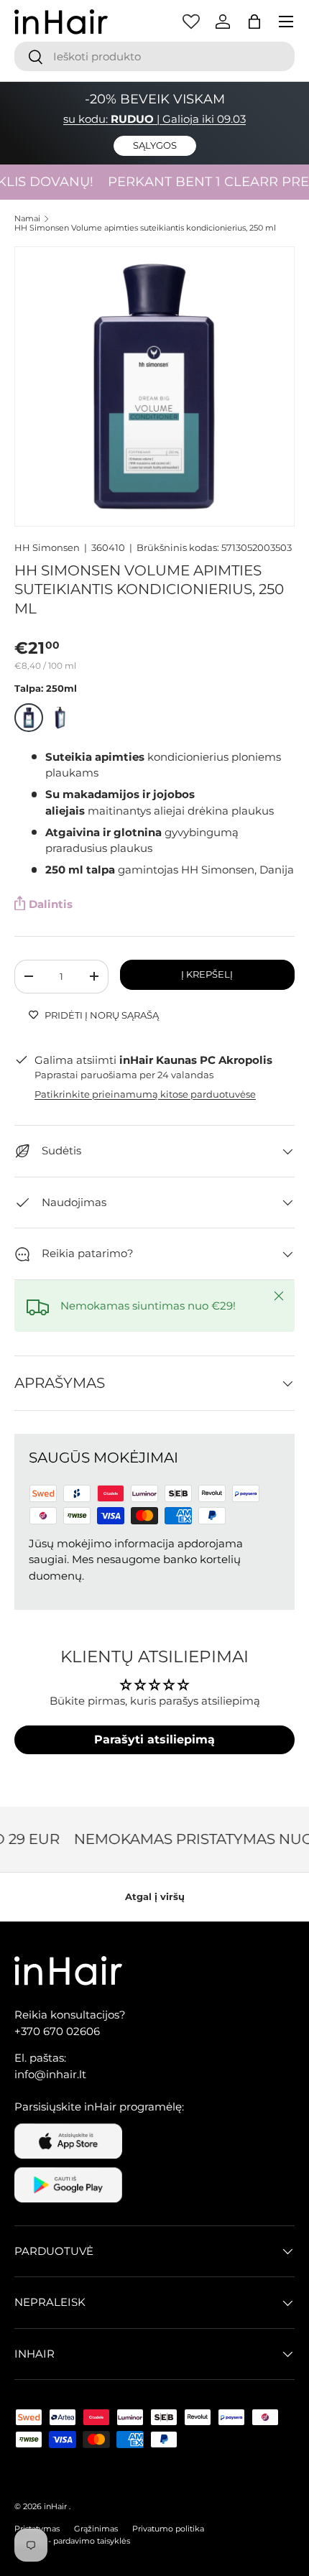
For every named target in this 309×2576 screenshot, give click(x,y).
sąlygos (155, 145)
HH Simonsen (47, 547)
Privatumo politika (168, 2529)
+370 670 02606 (57, 2031)
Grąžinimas (96, 2529)
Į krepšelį (207, 974)
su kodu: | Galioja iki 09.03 (154, 119)
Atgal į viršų (155, 1896)
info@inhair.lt (50, 2074)
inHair (55, 2506)
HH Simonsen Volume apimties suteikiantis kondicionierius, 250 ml (145, 228)
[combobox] (154, 56)
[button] (254, 22)
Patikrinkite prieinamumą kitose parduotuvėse (145, 1094)
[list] (154, 386)
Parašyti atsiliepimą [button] (154, 1739)
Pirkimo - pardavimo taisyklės (72, 2541)
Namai (27, 219)
